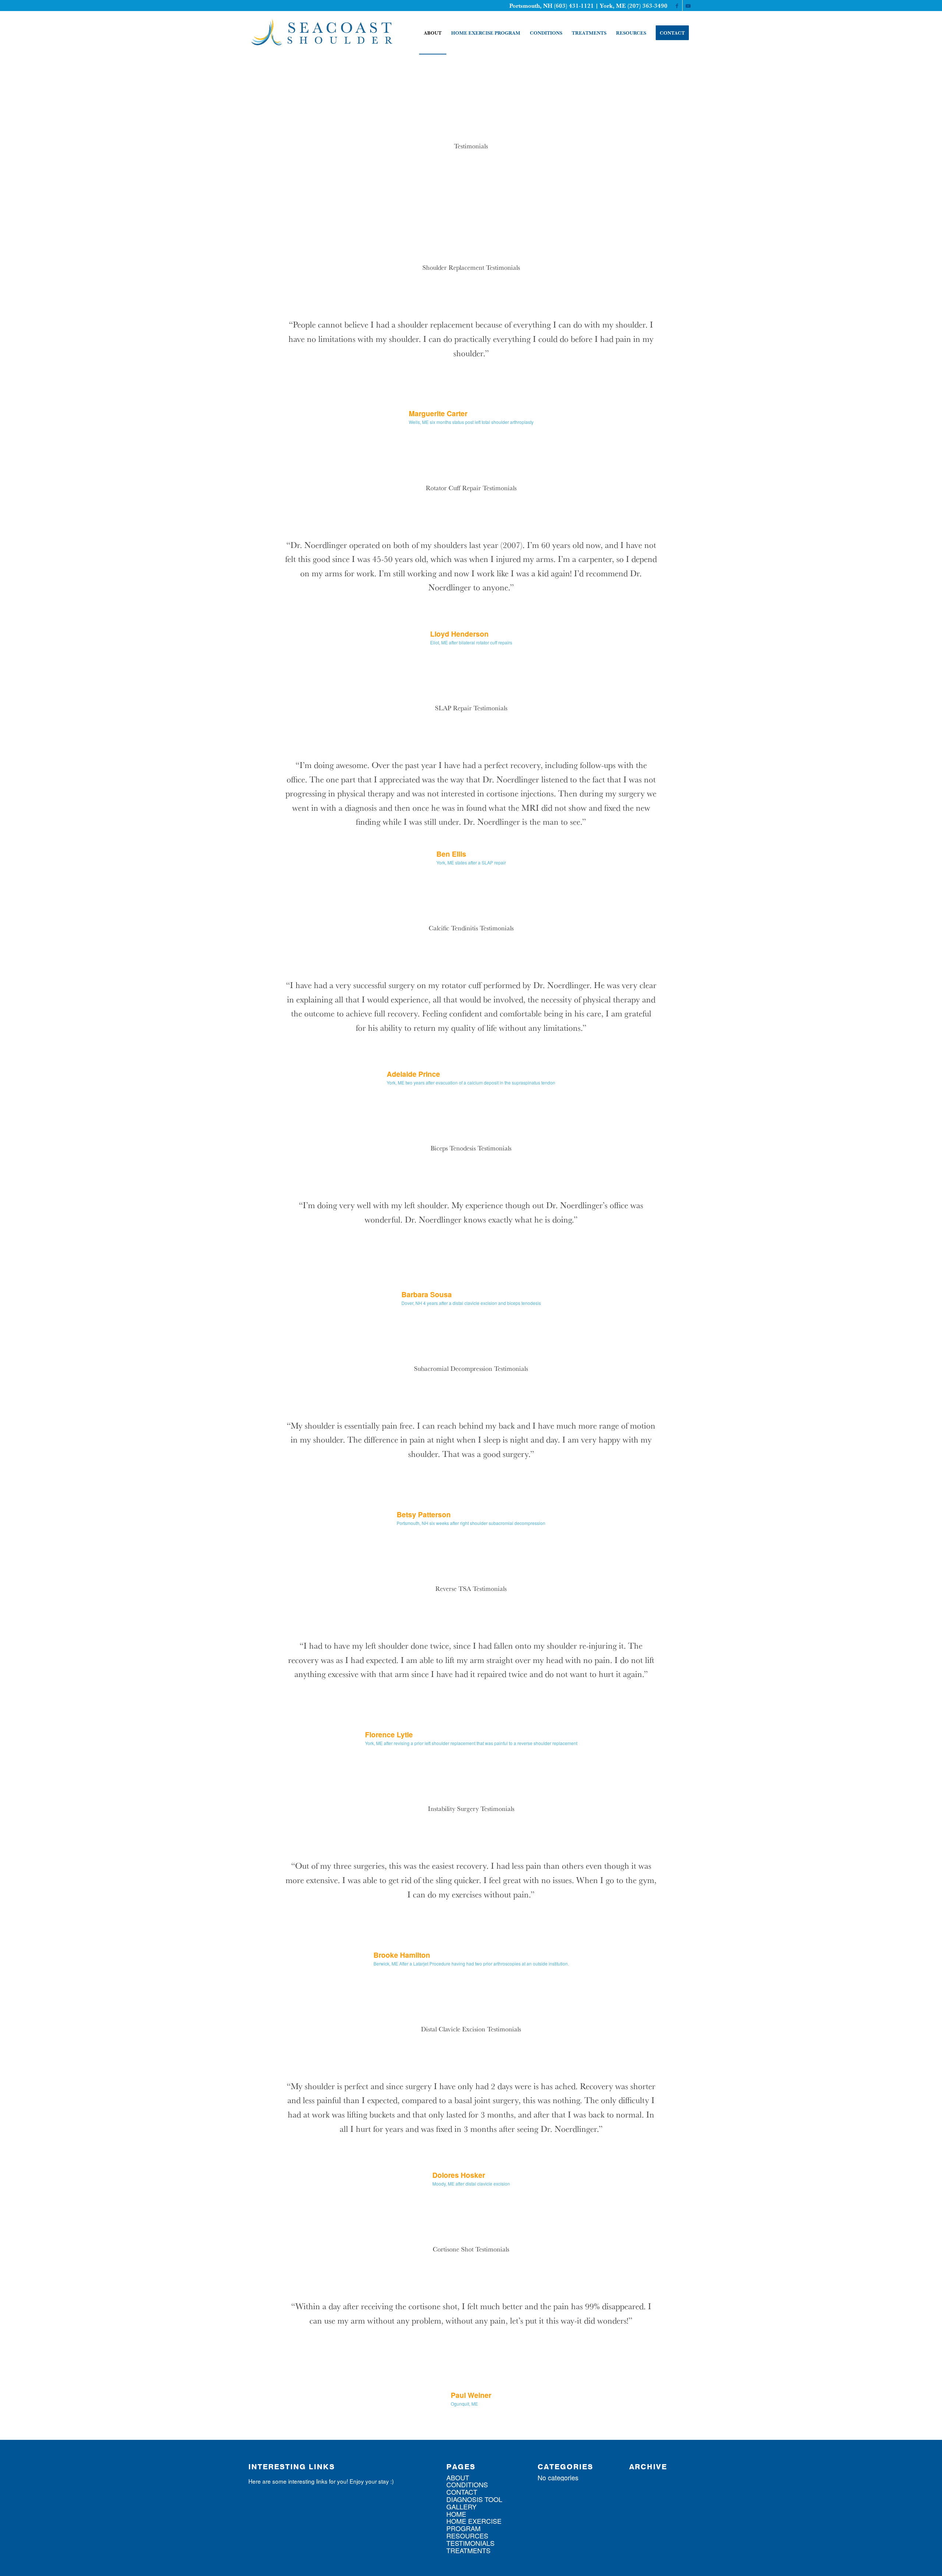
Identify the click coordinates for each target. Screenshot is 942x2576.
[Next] (677, 328)
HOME (456, 2522)
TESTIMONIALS (470, 2551)
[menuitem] (433, 33)
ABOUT (458, 2485)
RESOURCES (467, 2544)
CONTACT (462, 2500)
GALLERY (461, 2515)
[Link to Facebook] (677, 6)
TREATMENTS (468, 2558)
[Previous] (265, 328)
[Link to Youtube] (688, 6)
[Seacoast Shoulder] (322, 33)
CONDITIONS (467, 2492)
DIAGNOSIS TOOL (474, 2507)
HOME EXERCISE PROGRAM (474, 2533)
